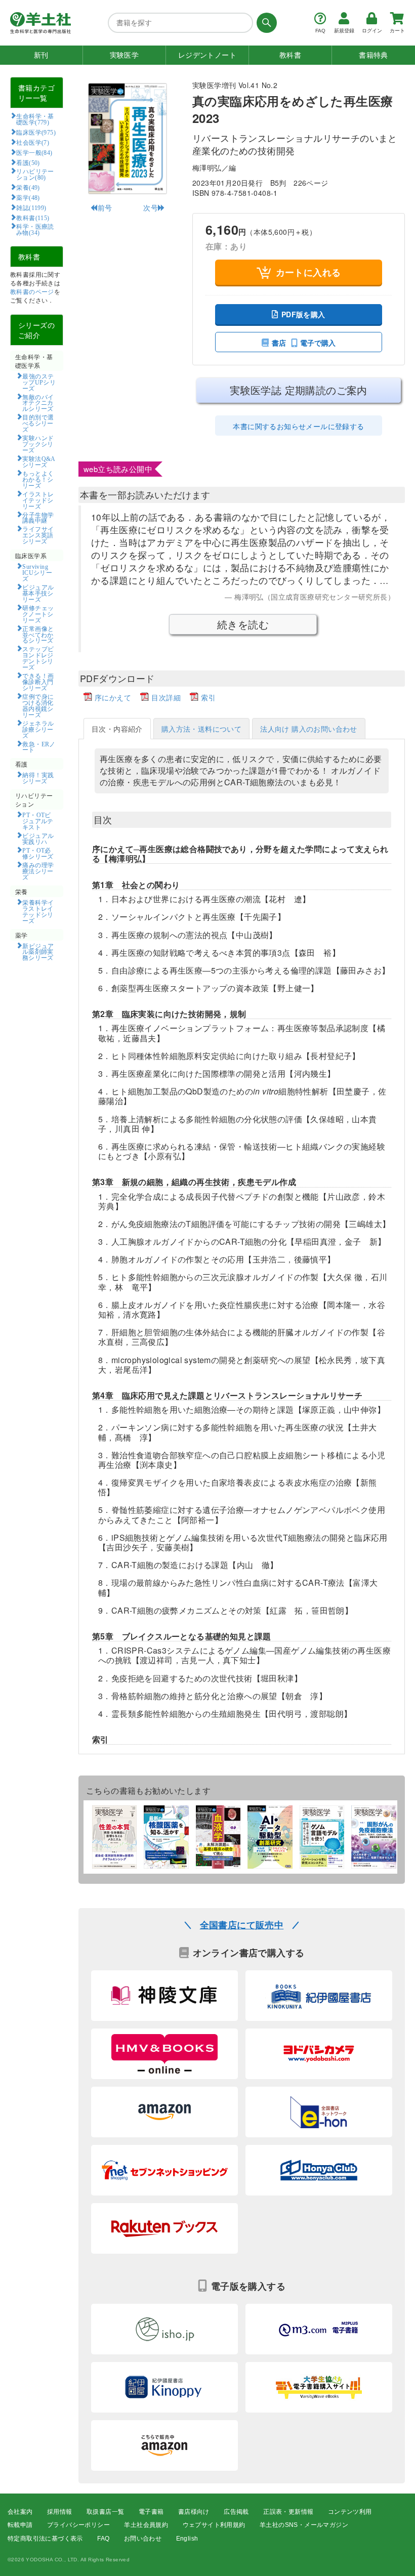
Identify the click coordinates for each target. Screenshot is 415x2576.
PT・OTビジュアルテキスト (38, 821)
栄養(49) (28, 187)
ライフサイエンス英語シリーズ (38, 535)
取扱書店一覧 (105, 2512)
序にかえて (113, 697)
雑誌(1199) (31, 207)
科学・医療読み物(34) (35, 229)
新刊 (41, 55)
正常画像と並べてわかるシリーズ (38, 635)
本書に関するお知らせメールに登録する (298, 426)
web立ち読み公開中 (118, 469)
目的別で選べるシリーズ (38, 423)
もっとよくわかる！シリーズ (38, 479)
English (187, 2539)
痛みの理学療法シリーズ (38, 871)
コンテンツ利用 (350, 2512)
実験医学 (124, 55)
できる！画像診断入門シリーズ (38, 682)
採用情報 (60, 2512)
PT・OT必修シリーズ (38, 853)
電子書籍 (151, 2512)
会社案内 (20, 2512)
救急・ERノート (39, 747)
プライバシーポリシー (78, 2525)
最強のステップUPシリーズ (39, 382)
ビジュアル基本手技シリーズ (38, 593)
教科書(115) (33, 218)
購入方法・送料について (201, 729)
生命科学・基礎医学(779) (35, 119)
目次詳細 (166, 697)
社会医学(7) (33, 142)
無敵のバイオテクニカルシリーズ (38, 403)
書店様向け (194, 2512)
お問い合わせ (143, 2539)
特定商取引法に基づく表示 (45, 2539)
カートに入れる (308, 272)
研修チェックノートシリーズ (38, 614)
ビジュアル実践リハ (38, 838)
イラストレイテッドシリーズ (38, 500)
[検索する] (265, 23)
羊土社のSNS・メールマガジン (304, 2525)
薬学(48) (28, 197)
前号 (105, 207)
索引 (208, 697)
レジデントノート (207, 55)
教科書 (290, 55)
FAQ (103, 2539)
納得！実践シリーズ (38, 778)
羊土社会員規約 (146, 2525)
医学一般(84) (34, 152)
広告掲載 (236, 2512)
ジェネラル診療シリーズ (38, 729)
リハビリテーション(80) (35, 174)
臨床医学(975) (36, 132)
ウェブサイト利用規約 (214, 2525)
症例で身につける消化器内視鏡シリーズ (38, 705)
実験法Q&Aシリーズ (39, 461)
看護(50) (28, 162)
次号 (151, 207)
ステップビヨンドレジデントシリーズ (38, 658)
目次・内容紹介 (117, 729)
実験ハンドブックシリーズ (38, 444)
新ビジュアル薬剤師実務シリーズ (38, 952)
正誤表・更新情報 (288, 2512)
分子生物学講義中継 (38, 518)
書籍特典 (373, 55)
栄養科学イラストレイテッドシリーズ (38, 911)
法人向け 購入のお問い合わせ (309, 729)
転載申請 (20, 2525)
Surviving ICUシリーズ (37, 572)
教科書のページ (32, 291)
